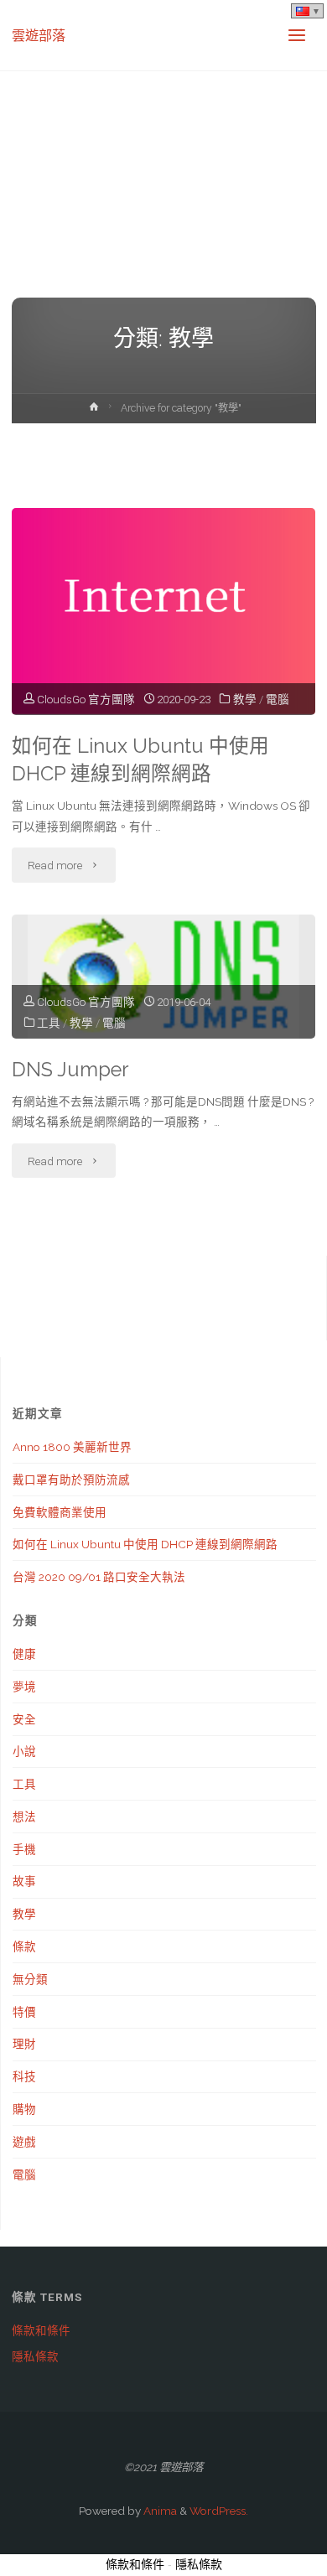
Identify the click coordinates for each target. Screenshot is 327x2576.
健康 (24, 1654)
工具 (49, 1023)
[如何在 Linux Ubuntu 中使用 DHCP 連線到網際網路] (163, 612)
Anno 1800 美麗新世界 (72, 1447)
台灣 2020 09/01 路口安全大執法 (99, 1577)
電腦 (278, 699)
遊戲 (24, 2142)
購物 (24, 2109)
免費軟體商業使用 (60, 1512)
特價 (24, 2012)
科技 (24, 2076)
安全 (24, 1719)
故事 (24, 1881)
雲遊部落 (39, 35)
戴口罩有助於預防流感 (71, 1480)
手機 (24, 1849)
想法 (24, 1817)
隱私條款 (35, 2356)
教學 (245, 699)
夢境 (24, 1687)
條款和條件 (41, 2330)
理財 (24, 2044)
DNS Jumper (70, 1070)
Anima (159, 2511)
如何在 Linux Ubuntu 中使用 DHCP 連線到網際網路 (140, 760)
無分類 (30, 1979)
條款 (24, 1946)
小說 (24, 1751)
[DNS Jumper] (163, 977)
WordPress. (219, 2511)
